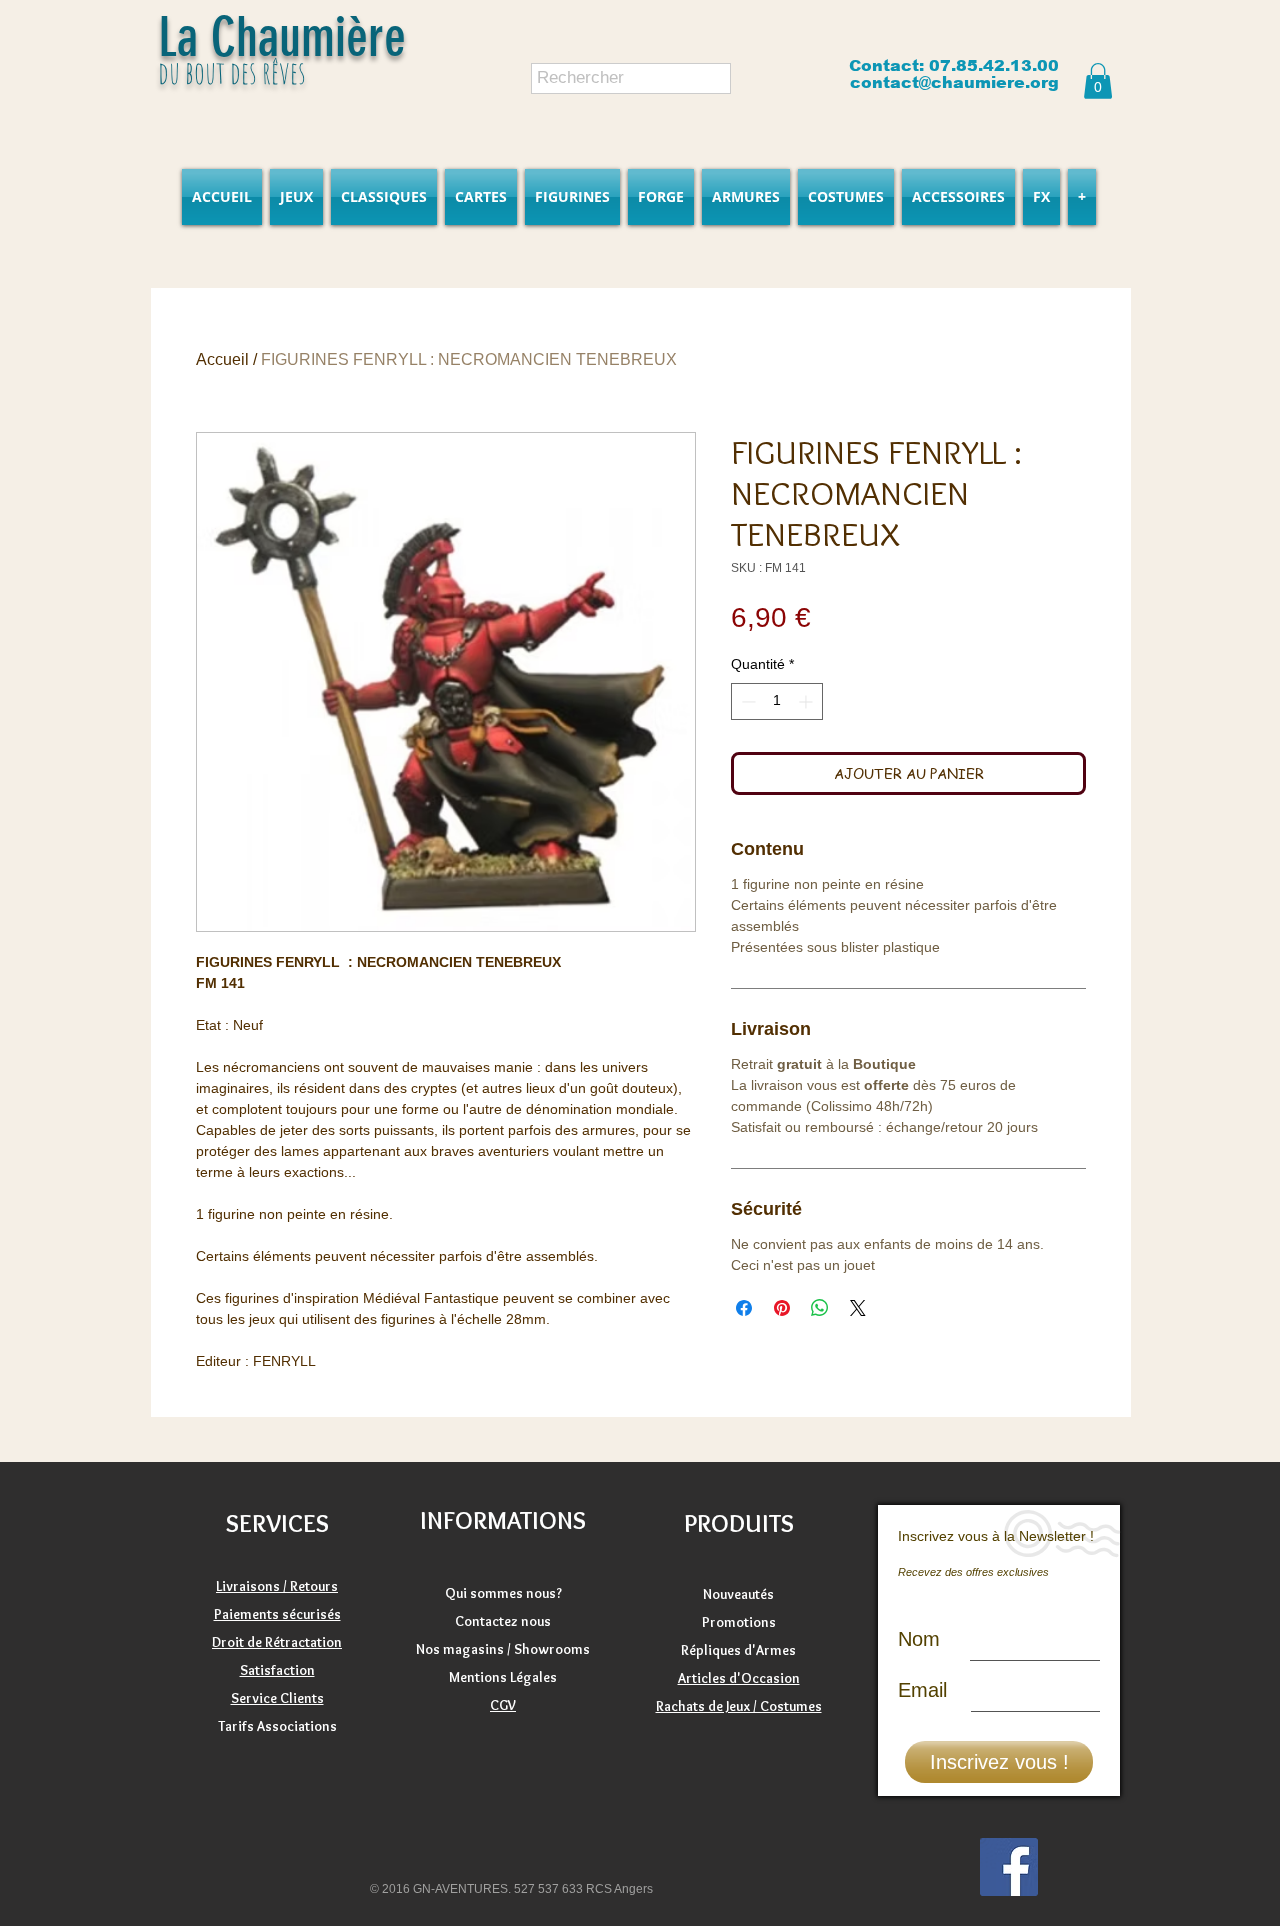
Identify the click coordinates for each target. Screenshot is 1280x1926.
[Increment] (807, 701)
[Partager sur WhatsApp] (820, 1308)
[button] (1098, 81)
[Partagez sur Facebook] (744, 1308)
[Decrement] (746, 701)
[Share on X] (858, 1308)
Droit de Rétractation (277, 1642)
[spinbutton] (777, 701)
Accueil (222, 359)
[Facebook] (1009, 1867)
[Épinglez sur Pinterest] (782, 1308)
